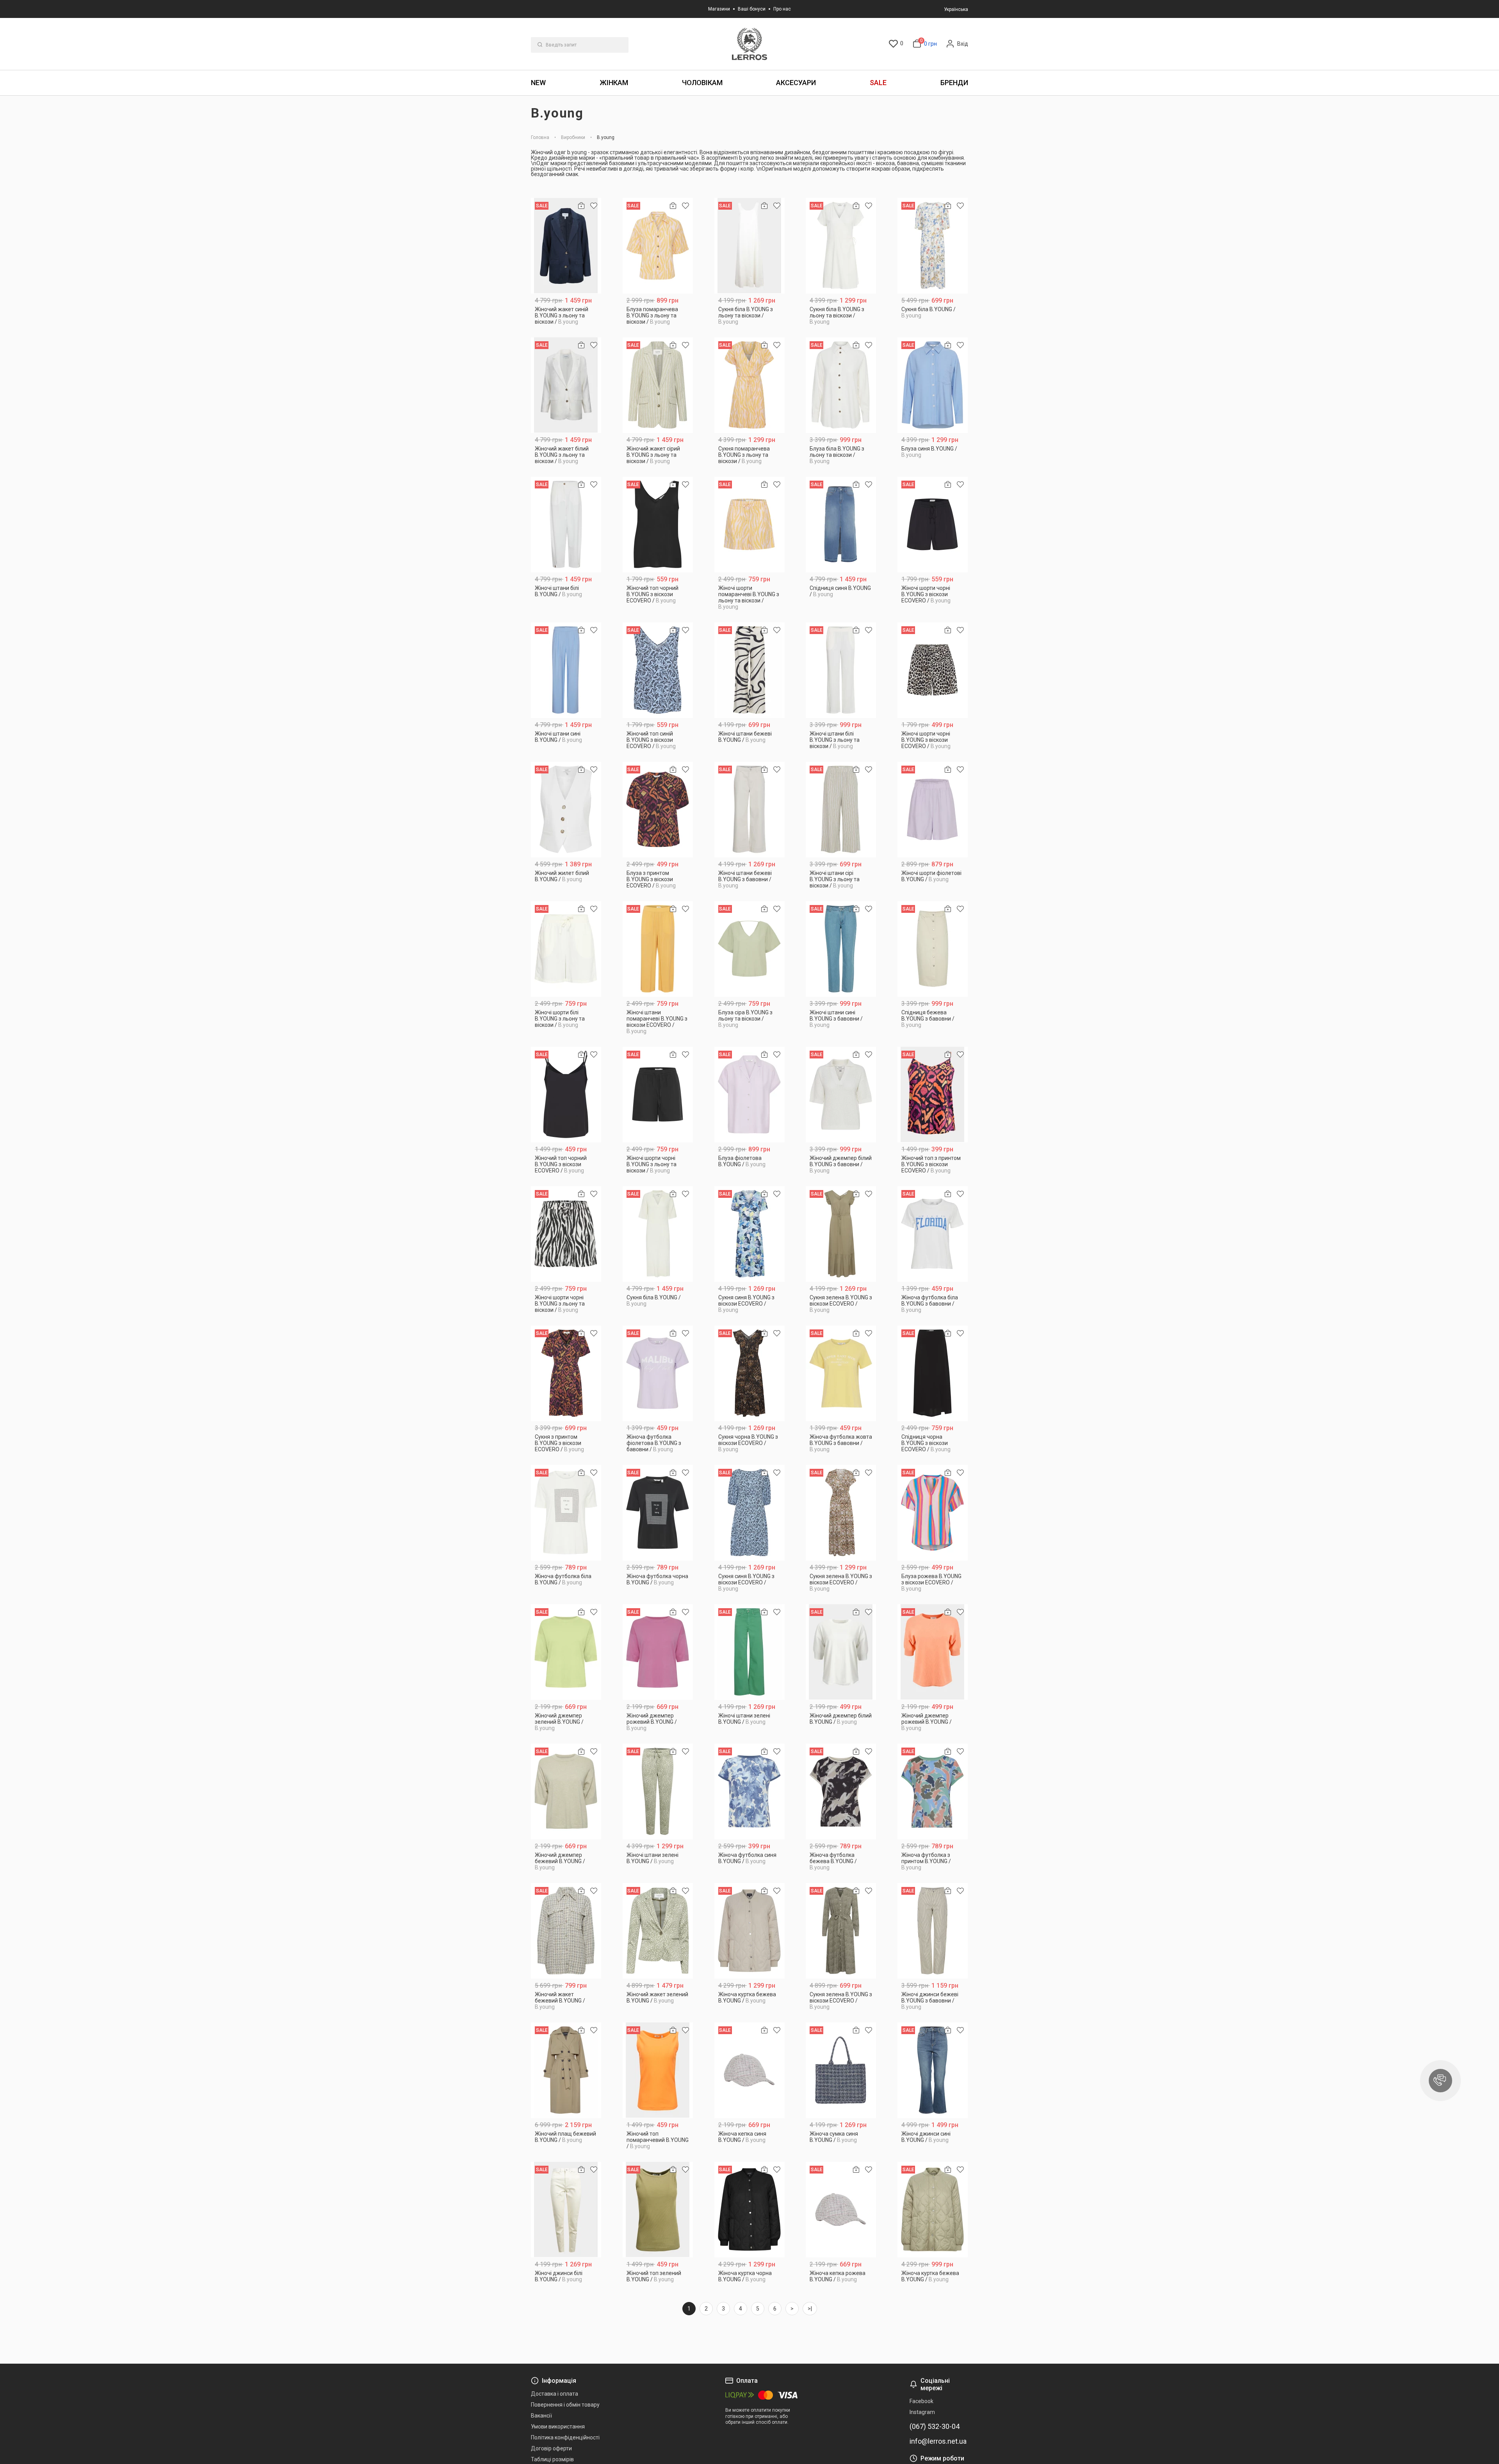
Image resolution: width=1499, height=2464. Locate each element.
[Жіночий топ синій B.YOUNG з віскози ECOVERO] (658, 670)
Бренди (954, 83)
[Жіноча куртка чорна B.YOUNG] (750, 2210)
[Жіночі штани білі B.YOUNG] (566, 525)
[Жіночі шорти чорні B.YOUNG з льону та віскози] (658, 1095)
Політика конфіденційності (565, 2437)
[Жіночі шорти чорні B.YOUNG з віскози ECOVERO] (933, 525)
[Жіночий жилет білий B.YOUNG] (566, 810)
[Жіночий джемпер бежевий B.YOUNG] (566, 1791)
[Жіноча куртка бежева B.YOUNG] (750, 1931)
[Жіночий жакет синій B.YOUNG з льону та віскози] (566, 246)
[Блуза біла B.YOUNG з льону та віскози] (841, 385)
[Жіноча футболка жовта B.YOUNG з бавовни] (841, 1373)
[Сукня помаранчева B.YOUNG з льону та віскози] (750, 385)
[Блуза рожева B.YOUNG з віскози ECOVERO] (933, 1513)
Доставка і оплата (555, 2394)
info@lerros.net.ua (938, 2441)
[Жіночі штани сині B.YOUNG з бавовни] (841, 949)
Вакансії (541, 2416)
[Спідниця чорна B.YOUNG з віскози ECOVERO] (933, 1373)
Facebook (921, 2401)
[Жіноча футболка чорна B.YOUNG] (658, 1513)
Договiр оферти (551, 2448)
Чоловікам (702, 83)
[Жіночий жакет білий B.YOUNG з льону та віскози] (566, 385)
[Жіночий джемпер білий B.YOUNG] (841, 1652)
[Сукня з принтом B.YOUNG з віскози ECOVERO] (566, 1373)
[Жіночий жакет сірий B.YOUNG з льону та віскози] (658, 385)
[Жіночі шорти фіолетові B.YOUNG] (933, 810)
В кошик (566, 319)
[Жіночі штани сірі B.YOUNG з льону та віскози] (841, 810)
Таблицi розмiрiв (552, 2459)
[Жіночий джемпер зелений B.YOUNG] (566, 1652)
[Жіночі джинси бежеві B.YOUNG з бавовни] (933, 1931)
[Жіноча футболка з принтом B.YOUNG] (933, 1791)
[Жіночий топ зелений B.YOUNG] (658, 2210)
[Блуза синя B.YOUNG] (933, 385)
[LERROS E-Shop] (749, 44)
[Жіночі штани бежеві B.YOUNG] (750, 670)
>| (810, 2309)
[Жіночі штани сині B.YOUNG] (566, 670)
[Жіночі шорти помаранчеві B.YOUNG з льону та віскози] (750, 525)
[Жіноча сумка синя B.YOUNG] (841, 2070)
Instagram (922, 2412)
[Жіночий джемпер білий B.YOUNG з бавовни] (841, 1095)
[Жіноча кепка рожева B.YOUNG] (841, 2210)
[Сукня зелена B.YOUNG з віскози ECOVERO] (841, 1234)
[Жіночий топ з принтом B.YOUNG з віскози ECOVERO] (933, 1095)
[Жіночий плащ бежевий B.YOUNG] (566, 2070)
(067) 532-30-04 (935, 2427)
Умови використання (558, 2427)
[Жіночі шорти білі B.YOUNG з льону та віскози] (566, 949)
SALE (878, 83)
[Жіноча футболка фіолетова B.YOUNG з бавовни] (658, 1373)
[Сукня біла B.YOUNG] (933, 246)
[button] (1440, 2081)
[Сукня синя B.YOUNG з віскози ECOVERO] (750, 1234)
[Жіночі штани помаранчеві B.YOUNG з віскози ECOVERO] (658, 949)
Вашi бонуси (752, 9)
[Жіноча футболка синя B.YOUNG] (750, 1791)
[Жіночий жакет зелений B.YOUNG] (658, 1931)
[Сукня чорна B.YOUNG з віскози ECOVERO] (750, 1373)
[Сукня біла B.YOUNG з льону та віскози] (750, 246)
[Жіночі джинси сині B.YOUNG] (933, 2070)
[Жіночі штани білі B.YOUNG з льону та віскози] (841, 670)
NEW (538, 83)
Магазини (719, 9)
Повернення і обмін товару (565, 2405)
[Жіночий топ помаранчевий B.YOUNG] (658, 2070)
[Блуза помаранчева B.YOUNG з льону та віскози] (658, 246)
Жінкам (614, 83)
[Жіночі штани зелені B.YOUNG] (750, 1652)
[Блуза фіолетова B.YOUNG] (750, 1095)
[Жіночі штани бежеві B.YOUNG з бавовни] (750, 810)
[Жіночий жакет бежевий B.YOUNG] (566, 1931)
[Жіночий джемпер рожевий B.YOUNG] (658, 1652)
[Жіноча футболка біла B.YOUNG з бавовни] (933, 1234)
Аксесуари (796, 83)
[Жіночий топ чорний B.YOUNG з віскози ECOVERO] (658, 525)
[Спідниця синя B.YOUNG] (841, 525)
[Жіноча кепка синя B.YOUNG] (750, 2070)
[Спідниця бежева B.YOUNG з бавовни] (933, 949)
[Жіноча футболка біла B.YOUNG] (566, 1513)
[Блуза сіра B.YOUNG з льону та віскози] (750, 949)
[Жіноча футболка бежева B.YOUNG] (841, 1791)
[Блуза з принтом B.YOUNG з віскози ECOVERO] (658, 810)
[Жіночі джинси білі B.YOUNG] (566, 2210)
